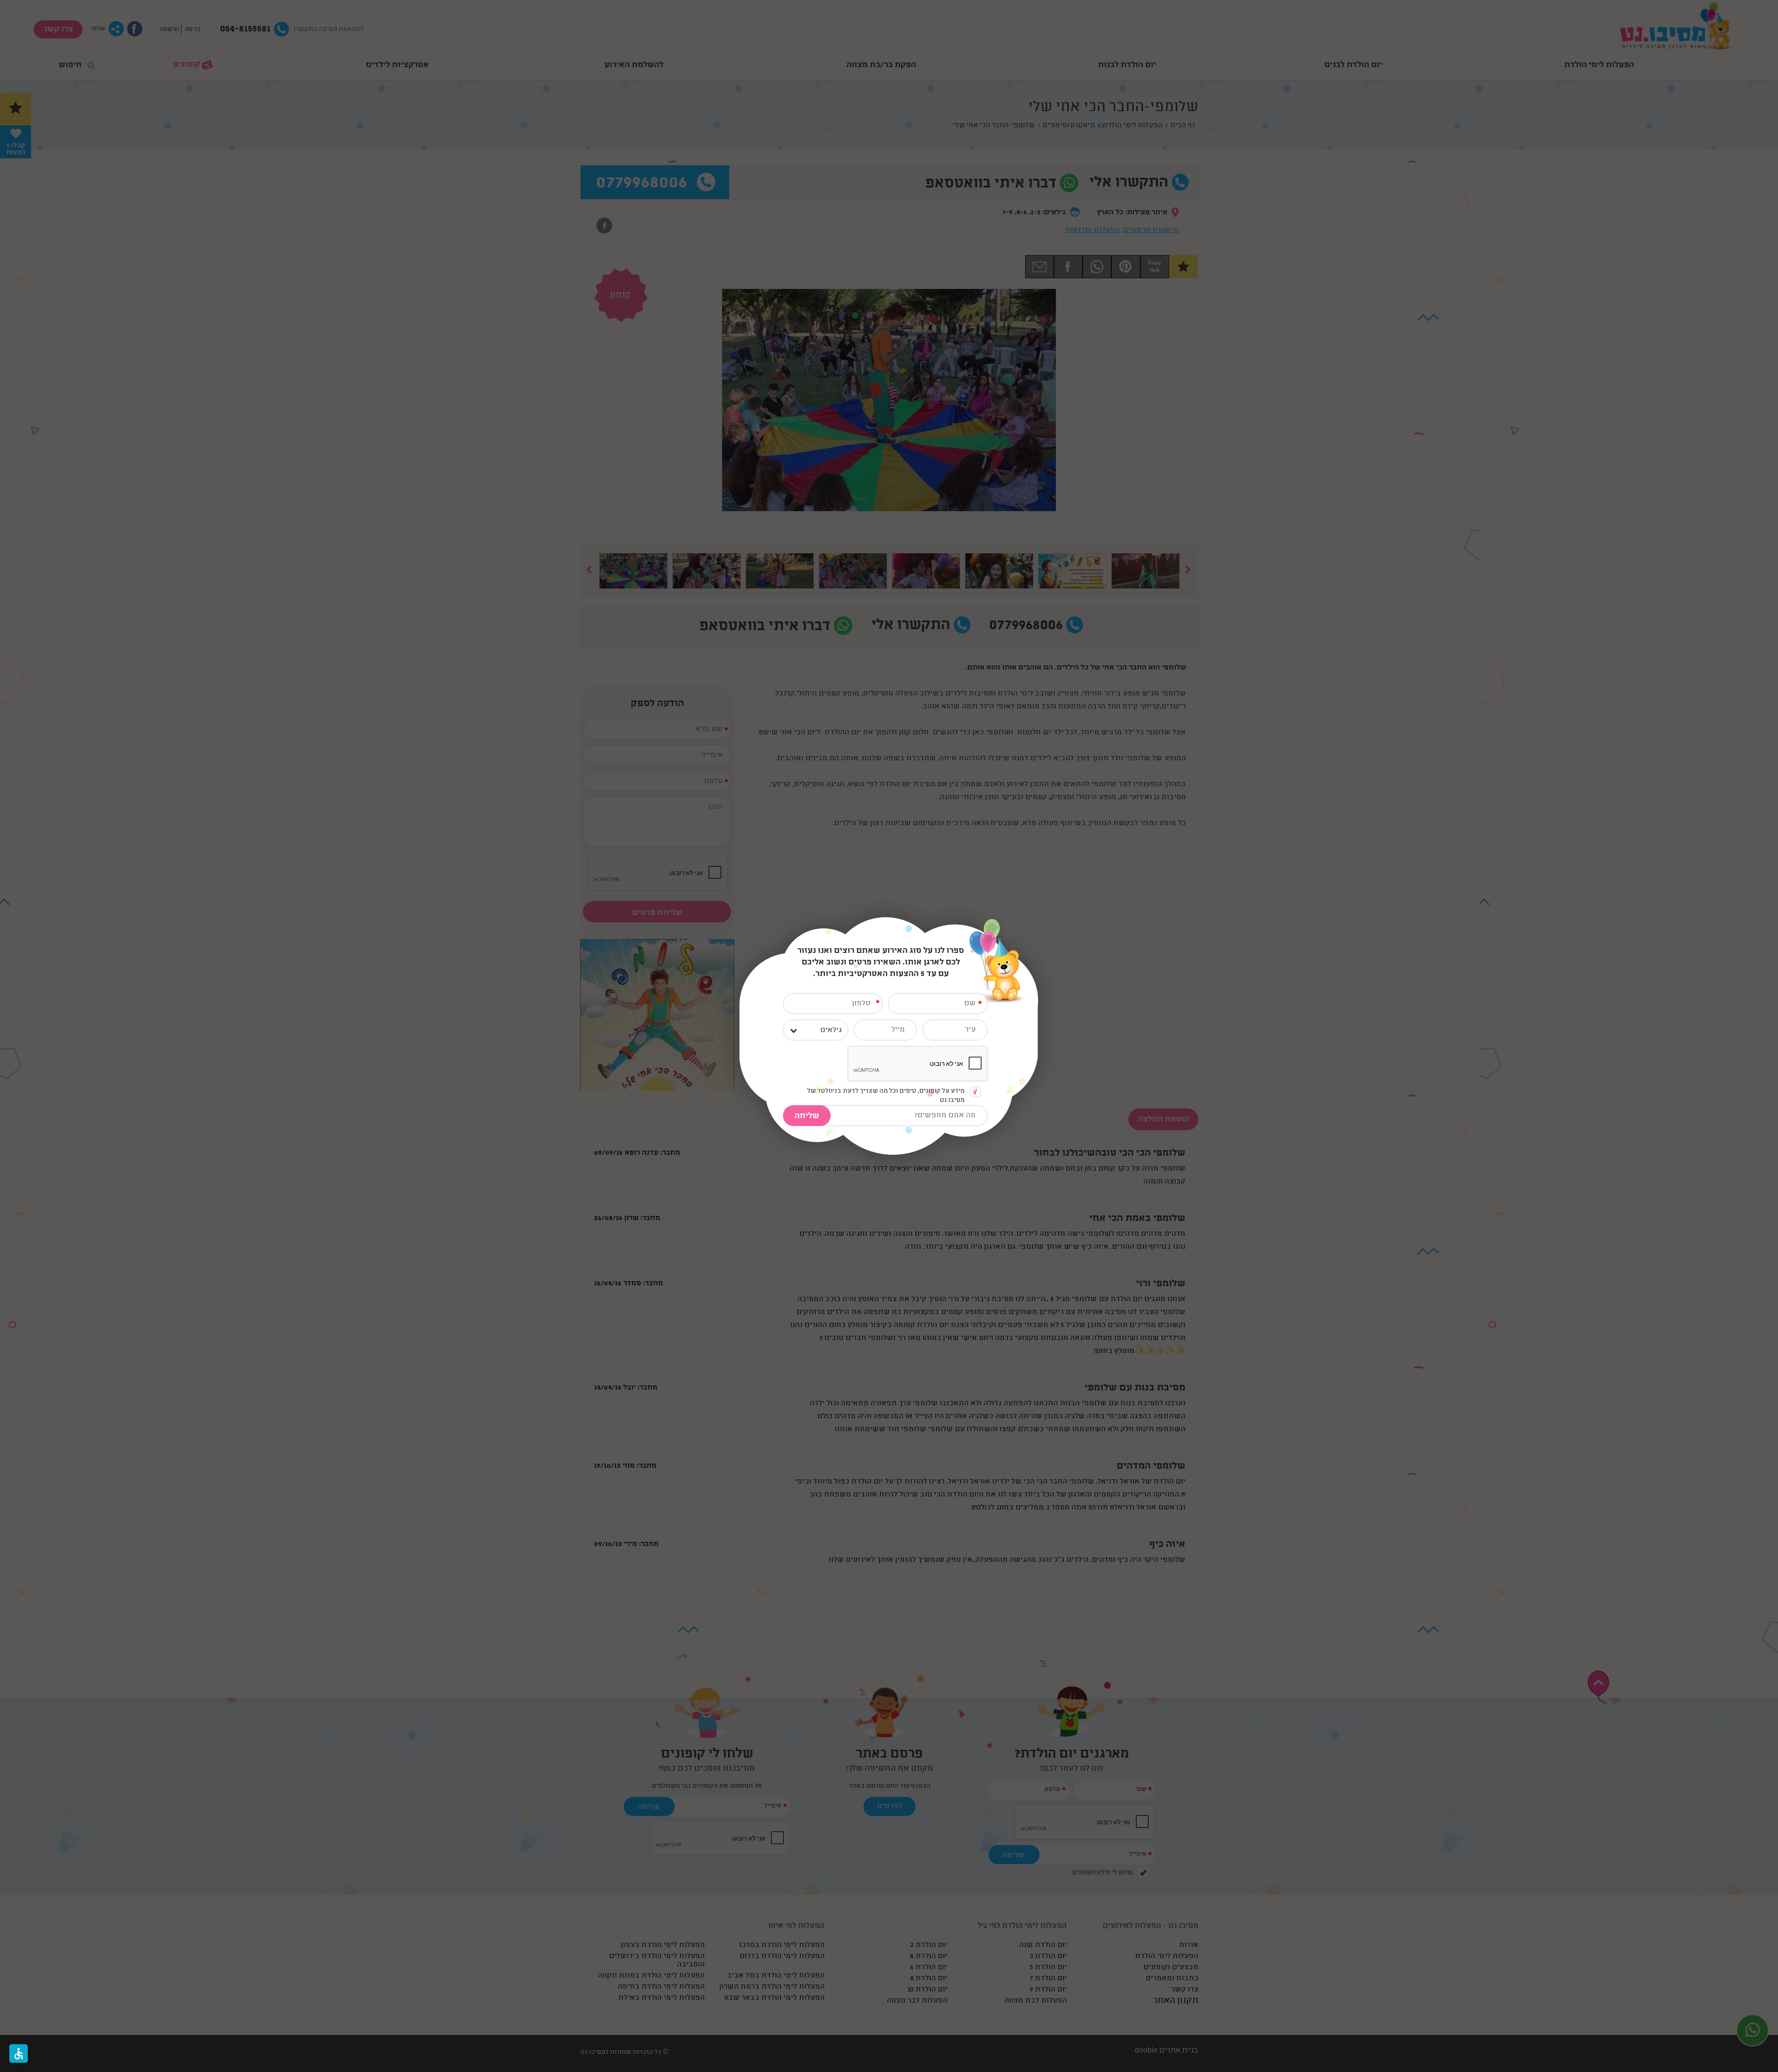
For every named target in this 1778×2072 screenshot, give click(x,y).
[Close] (1038, 922)
